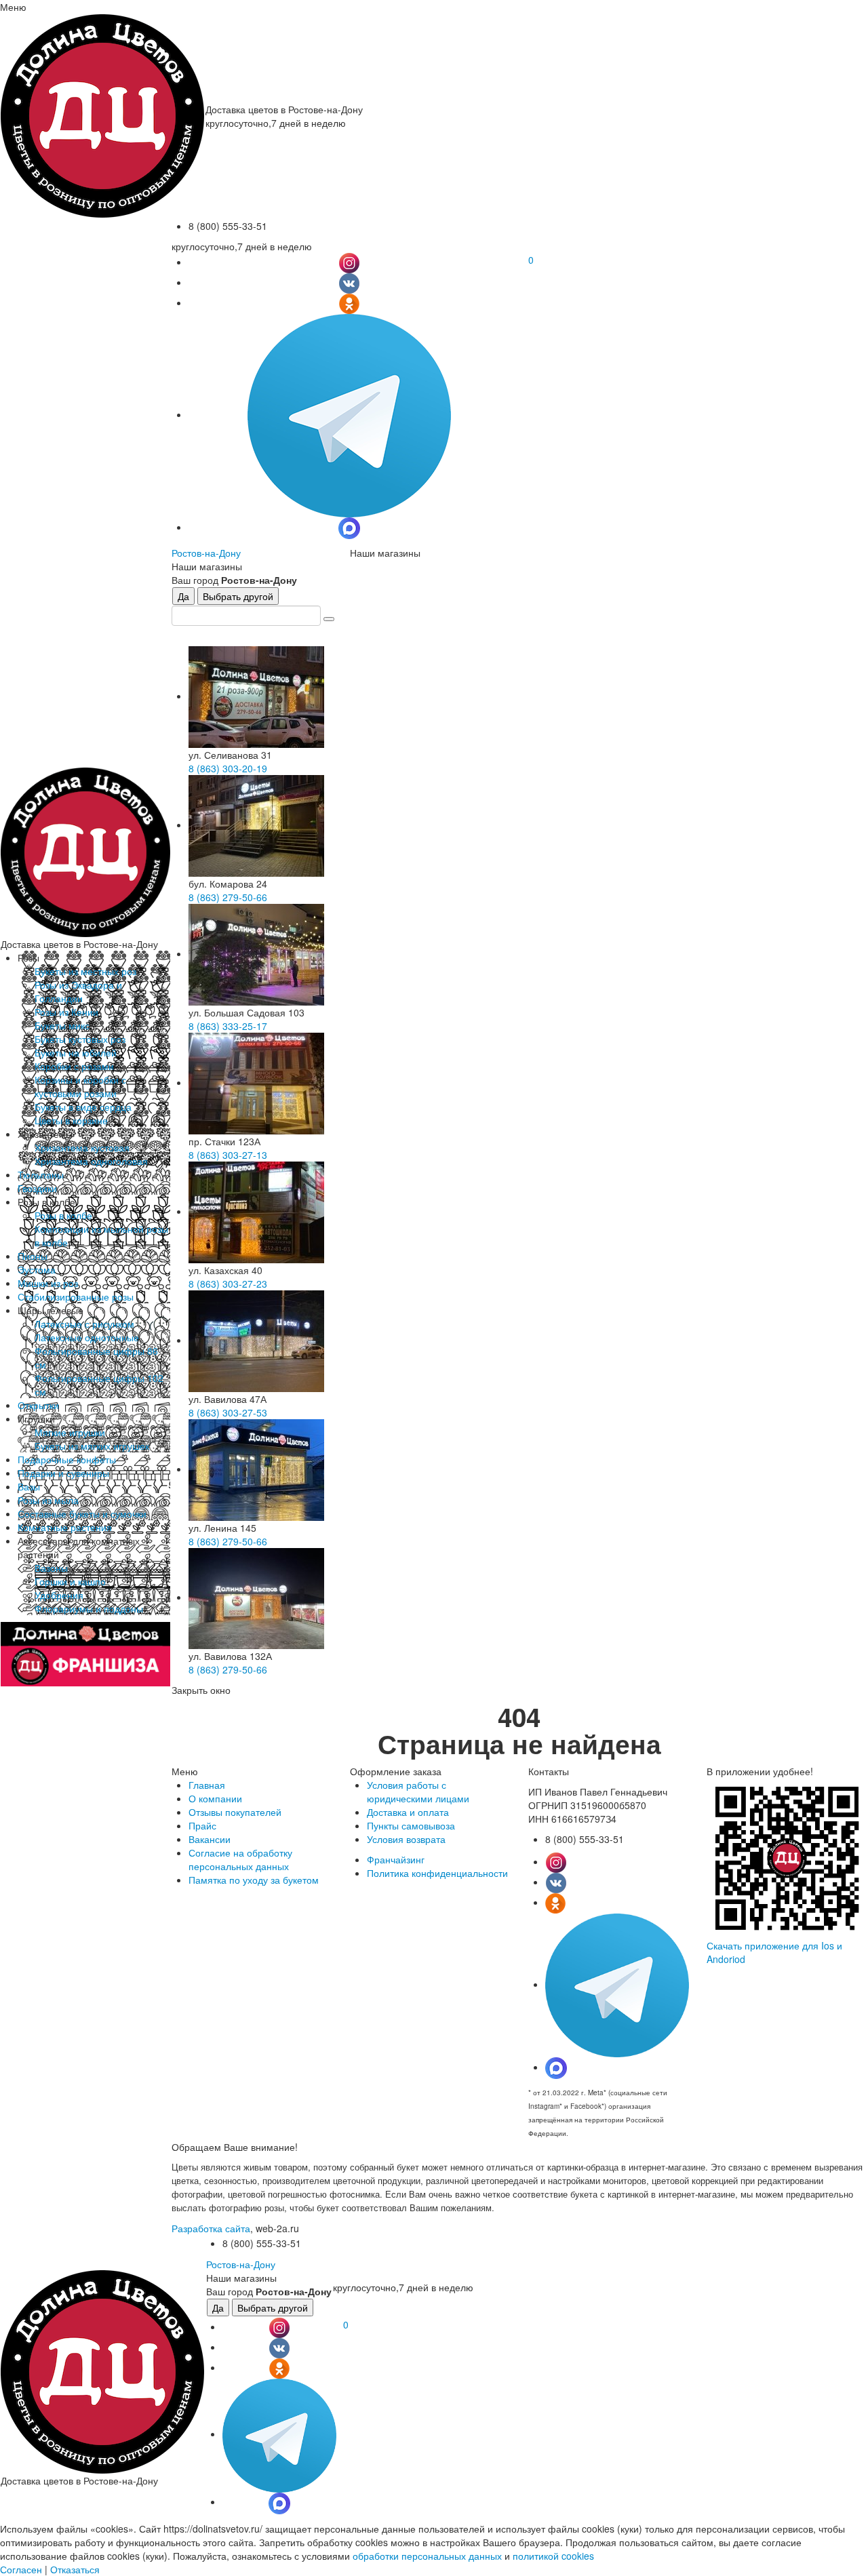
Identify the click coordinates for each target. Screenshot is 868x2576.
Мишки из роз (48, 1283)
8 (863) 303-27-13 (228, 1155)
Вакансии (210, 1839)
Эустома (37, 1269)
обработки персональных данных (427, 2556)
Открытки (38, 1405)
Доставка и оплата (408, 1812)
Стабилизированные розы (76, 1296)
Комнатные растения (65, 1527)
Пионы (33, 1256)
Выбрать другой (238, 596)
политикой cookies (553, 2556)
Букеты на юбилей (76, 1052)
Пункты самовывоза (411, 1825)
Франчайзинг (396, 1859)
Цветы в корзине (71, 1120)
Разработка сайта (211, 2228)
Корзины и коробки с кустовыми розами (80, 1086)
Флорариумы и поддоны (89, 1608)
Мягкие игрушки (70, 1432)
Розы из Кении (66, 1012)
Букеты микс (62, 1025)
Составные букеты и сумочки (82, 1513)
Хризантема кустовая (82, 1147)
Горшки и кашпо (70, 1581)
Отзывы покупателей (235, 1812)
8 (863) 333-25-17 (228, 1026)
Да (183, 596)
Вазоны (51, 1568)
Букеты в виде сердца (83, 1107)
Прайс (202, 1825)
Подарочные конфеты (67, 1459)
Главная (207, 1785)
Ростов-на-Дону (206, 553)
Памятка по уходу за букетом (254, 1880)
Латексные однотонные (87, 1337)
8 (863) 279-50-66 (228, 897)
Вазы (29, 1486)
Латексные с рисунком (84, 1324)
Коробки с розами (74, 1066)
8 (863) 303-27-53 (228, 1412)
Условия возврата (406, 1839)
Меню (13, 7)
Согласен (21, 2569)
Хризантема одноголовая (91, 1161)
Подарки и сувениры (63, 1473)
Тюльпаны (41, 1174)
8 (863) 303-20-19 (228, 768)
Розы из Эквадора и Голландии (78, 991)
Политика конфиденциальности (437, 1873)
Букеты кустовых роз (80, 1039)
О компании (215, 1798)
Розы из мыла (48, 1500)
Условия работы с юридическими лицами (418, 1791)
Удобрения (59, 1595)
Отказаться (75, 2569)
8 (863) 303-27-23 (228, 1284)
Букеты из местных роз (85, 971)
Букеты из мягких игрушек (92, 1446)
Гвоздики (37, 1188)
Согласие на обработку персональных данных (240, 1859)
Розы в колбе (63, 1215)
